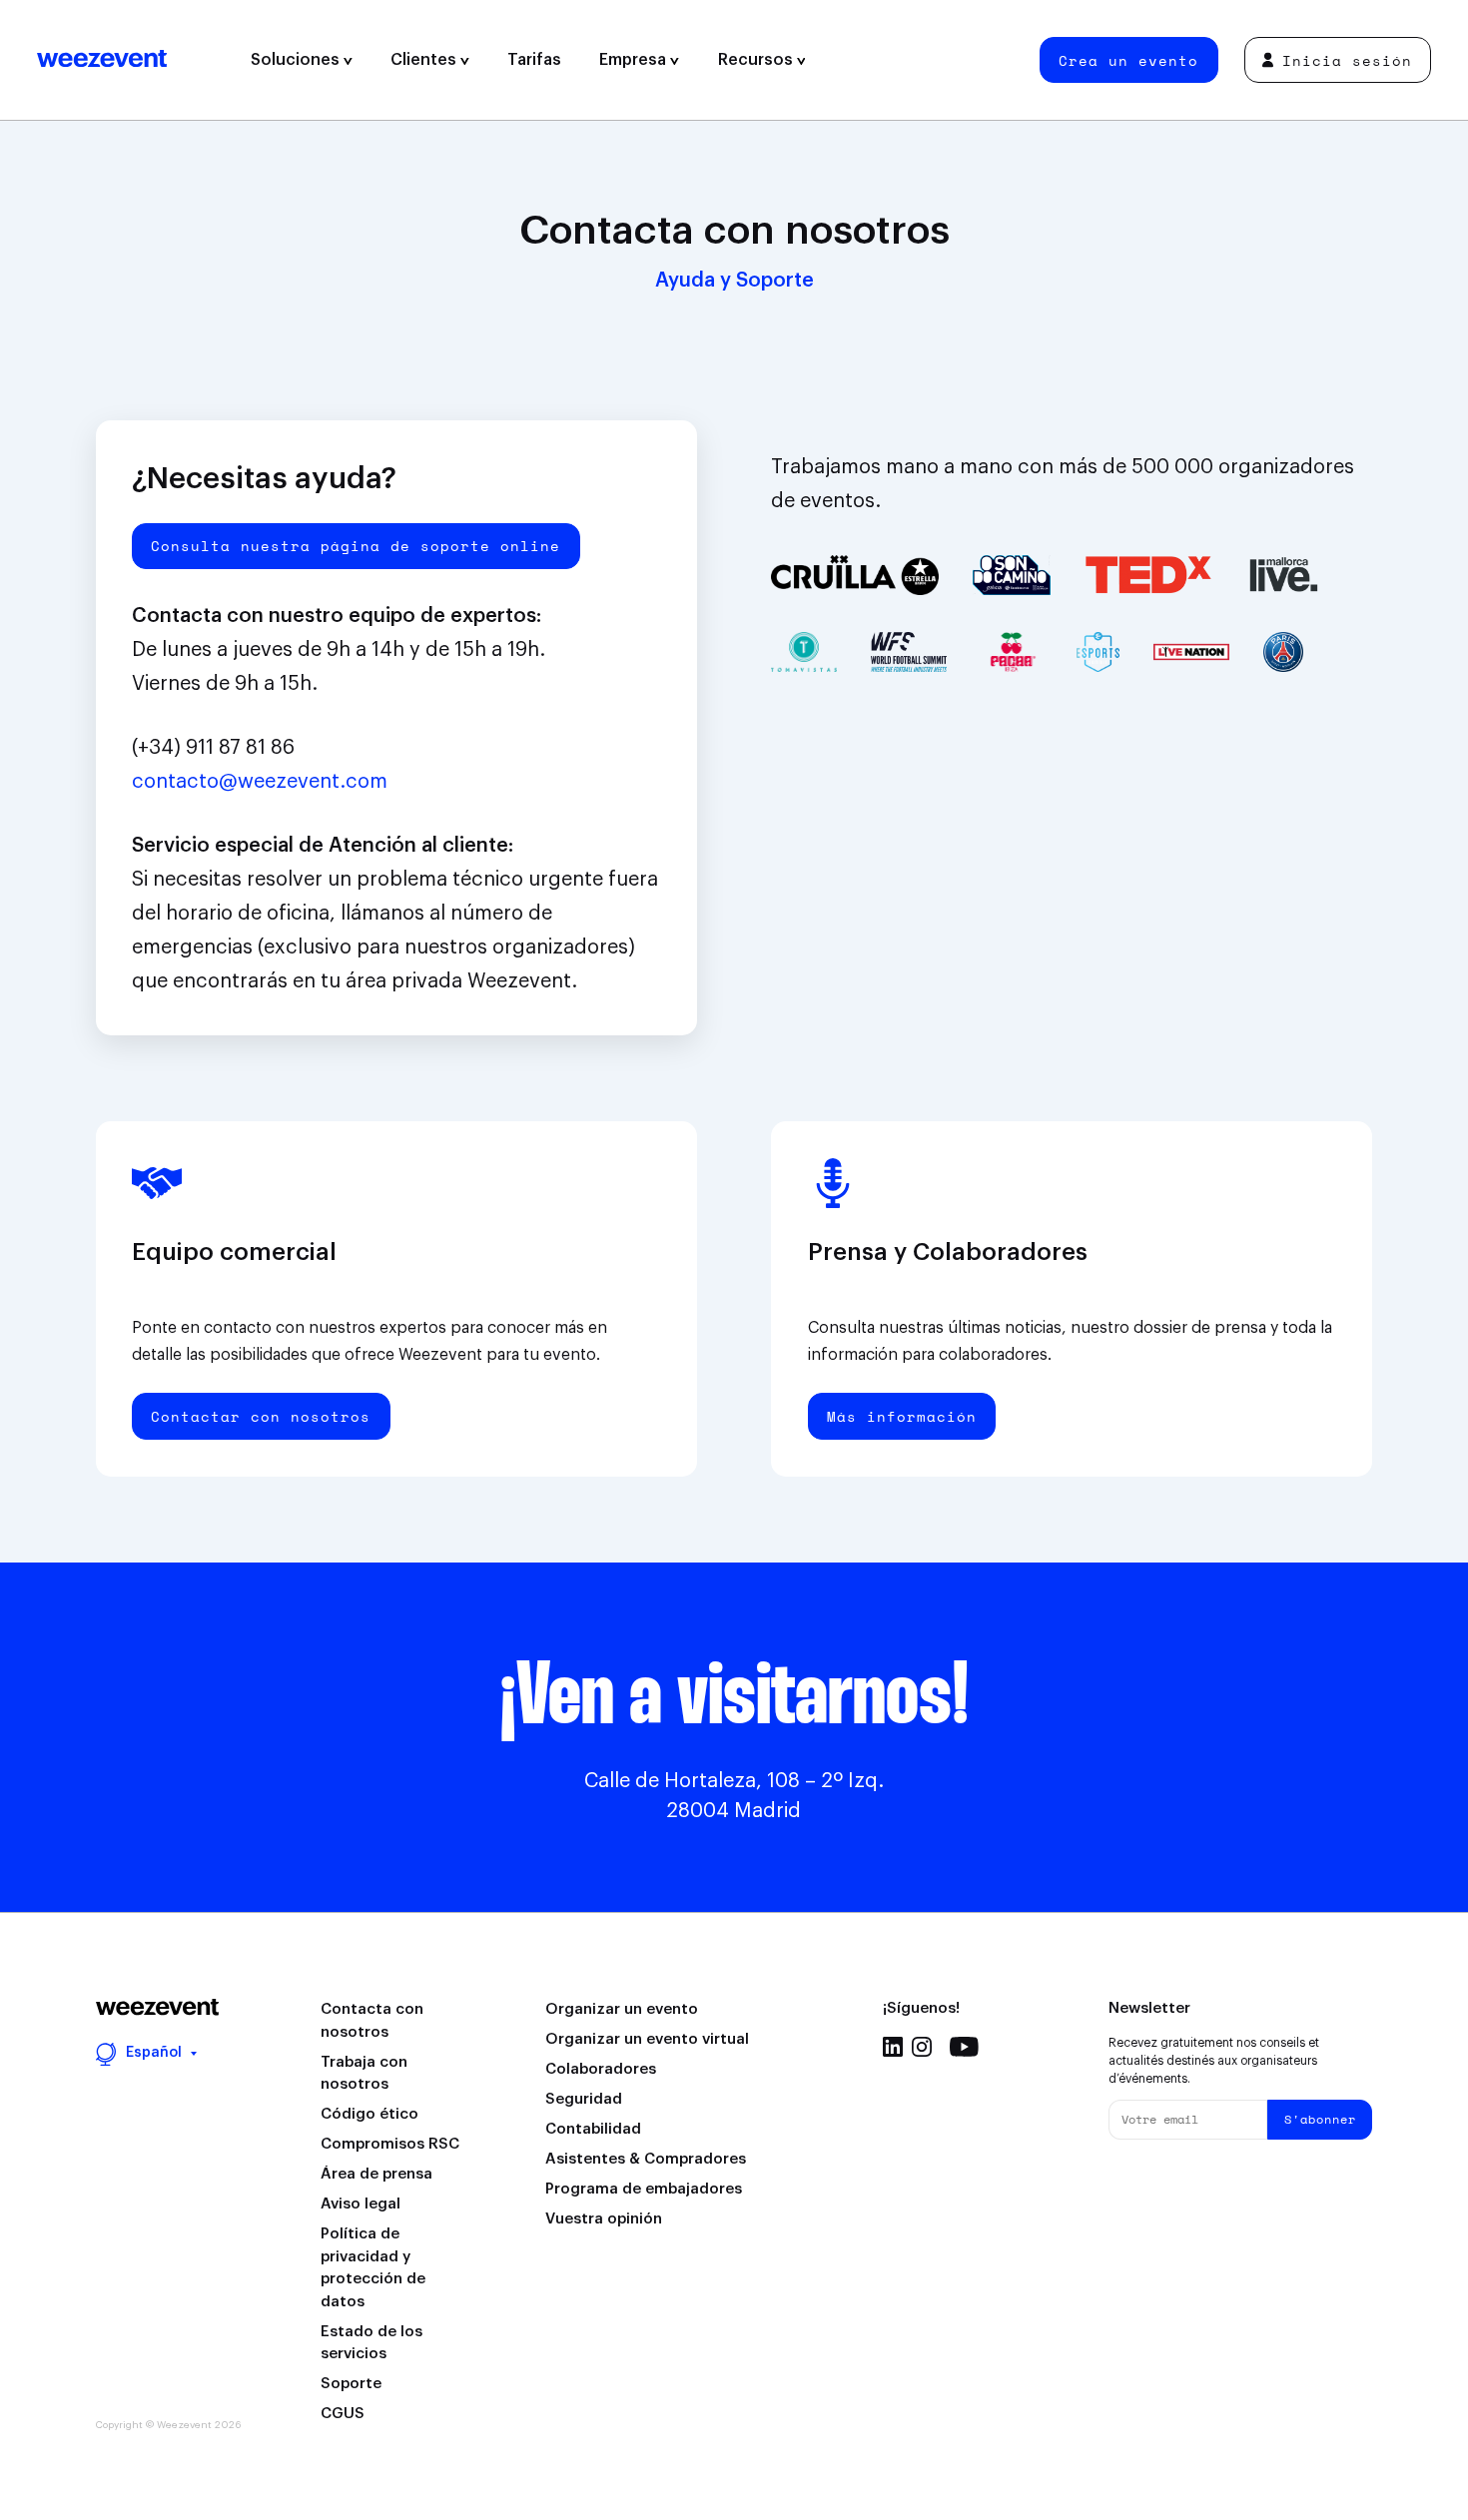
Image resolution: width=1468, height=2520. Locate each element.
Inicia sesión (1347, 60)
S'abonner (1320, 2119)
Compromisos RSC (390, 2144)
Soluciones (297, 60)
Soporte (351, 2384)
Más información (902, 1416)
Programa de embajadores (644, 2189)
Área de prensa (376, 2174)
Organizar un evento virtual (647, 2039)
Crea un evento (1128, 60)
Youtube (964, 2047)
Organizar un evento (622, 2009)
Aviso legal (361, 2204)
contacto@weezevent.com (260, 782)
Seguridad (584, 2099)
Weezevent (134, 60)
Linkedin (893, 2047)
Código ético (369, 2114)
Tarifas (534, 60)
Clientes (425, 60)
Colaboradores (601, 2069)
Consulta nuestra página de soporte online (356, 546)
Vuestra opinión (604, 2219)
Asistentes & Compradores (646, 2159)
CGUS (343, 2414)
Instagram (922, 2047)
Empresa (635, 60)
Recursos (757, 60)
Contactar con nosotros (261, 1416)
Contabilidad (593, 2129)
